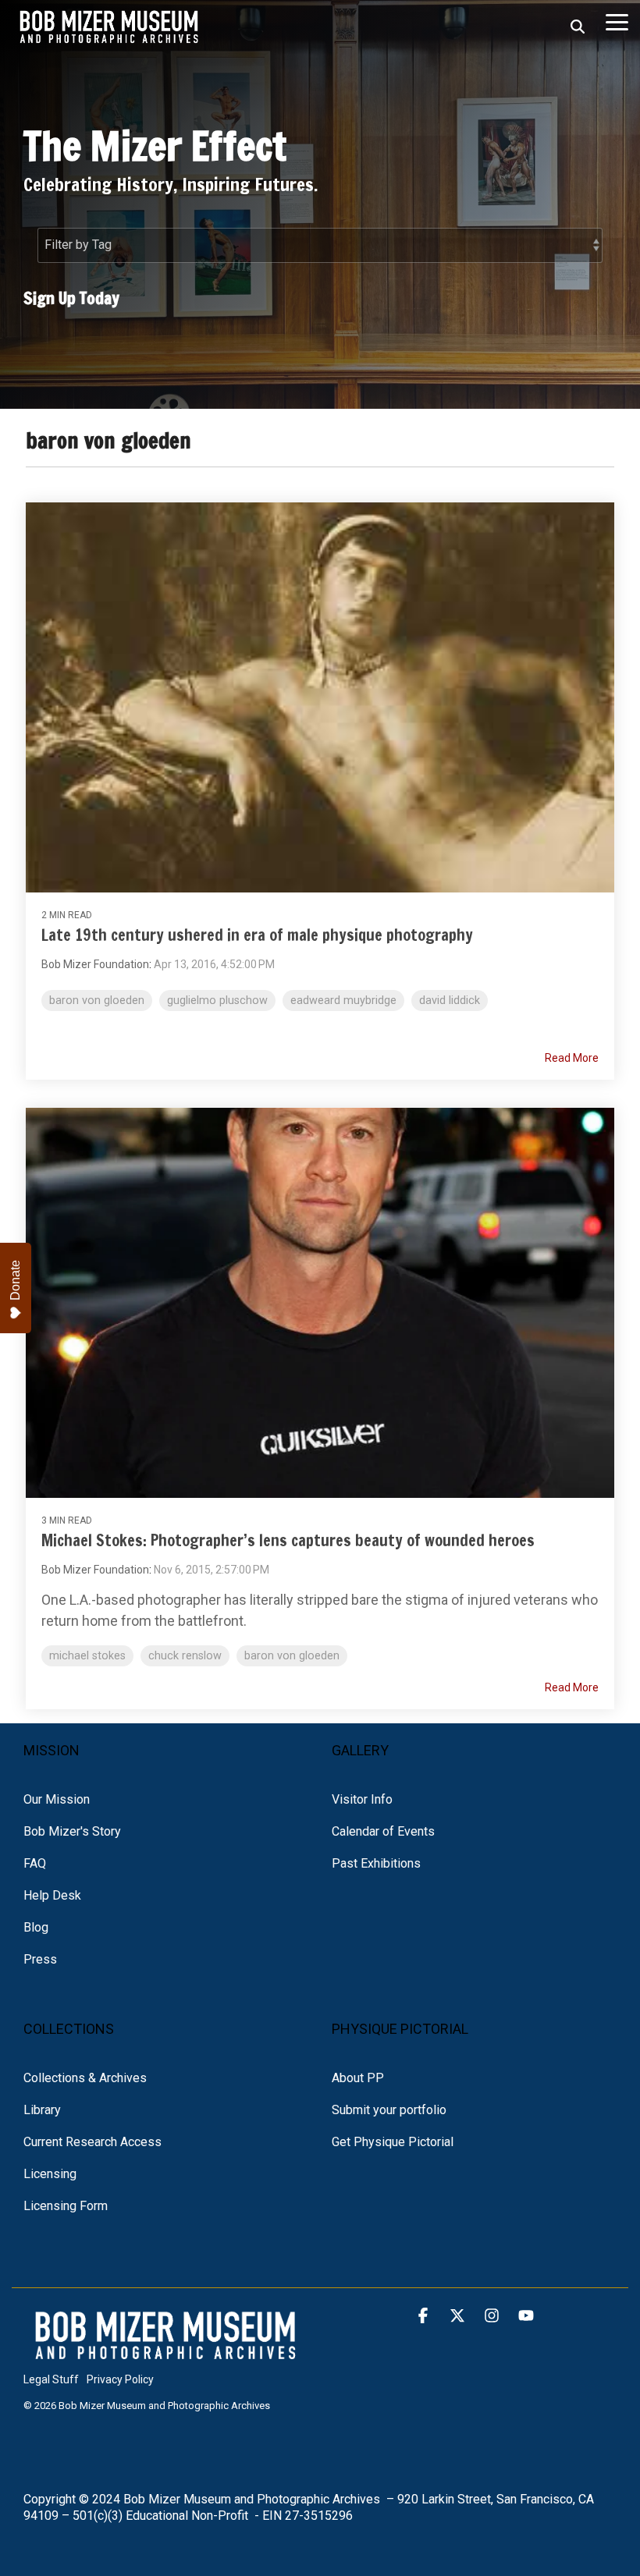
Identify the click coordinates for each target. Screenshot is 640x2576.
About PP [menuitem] (358, 2078)
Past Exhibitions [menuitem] (376, 1863)
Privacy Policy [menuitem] (120, 2379)
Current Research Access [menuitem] (92, 2142)
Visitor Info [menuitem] (362, 1799)
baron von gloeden (97, 1001)
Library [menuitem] (42, 2110)
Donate (15, 1280)
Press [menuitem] (40, 1959)
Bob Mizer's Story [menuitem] (72, 1831)
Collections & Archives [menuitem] (85, 2078)
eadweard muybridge (343, 1001)
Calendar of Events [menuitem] (383, 1831)
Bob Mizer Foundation (95, 964)
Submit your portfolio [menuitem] (389, 2110)
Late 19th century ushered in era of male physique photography (257, 935)
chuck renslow (185, 1656)
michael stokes (87, 1656)
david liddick (450, 1001)
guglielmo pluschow (217, 1001)
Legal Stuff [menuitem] (51, 2379)
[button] (617, 21)
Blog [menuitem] (36, 1927)
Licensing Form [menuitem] (66, 2206)
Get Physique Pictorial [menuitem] (393, 2142)
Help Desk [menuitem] (52, 1895)
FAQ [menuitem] (35, 1863)
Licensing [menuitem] (50, 2174)
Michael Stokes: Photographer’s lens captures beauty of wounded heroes (288, 1540)
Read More (572, 1058)
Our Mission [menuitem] (57, 1799)
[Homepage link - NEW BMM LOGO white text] (166, 2354)
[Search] (578, 27)
